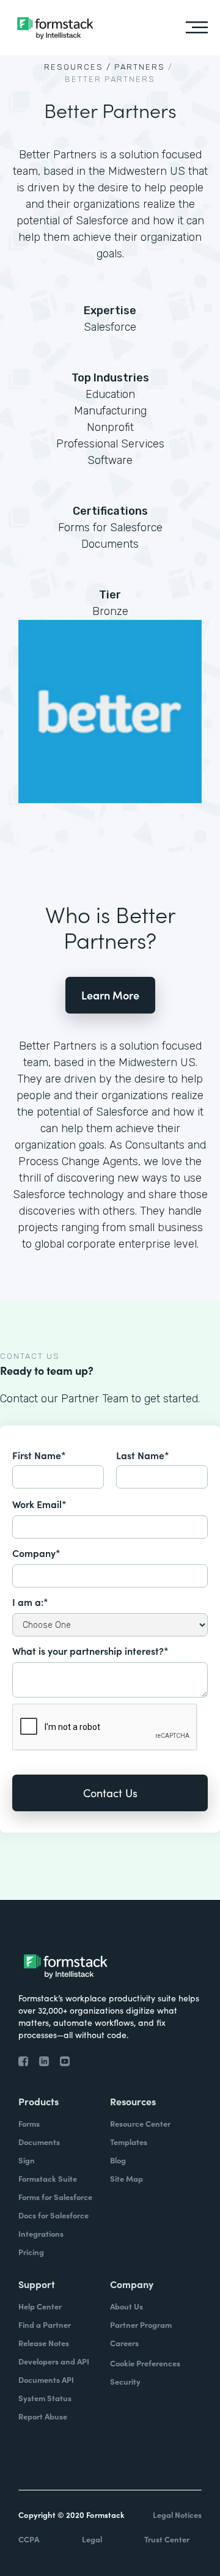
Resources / (78, 67)
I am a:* (30, 1602)
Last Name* (143, 1455)
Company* (36, 1553)
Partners (140, 67)
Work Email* (39, 1504)
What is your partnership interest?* (90, 1650)
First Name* (39, 1455)
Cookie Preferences (145, 2363)
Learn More (110, 995)
